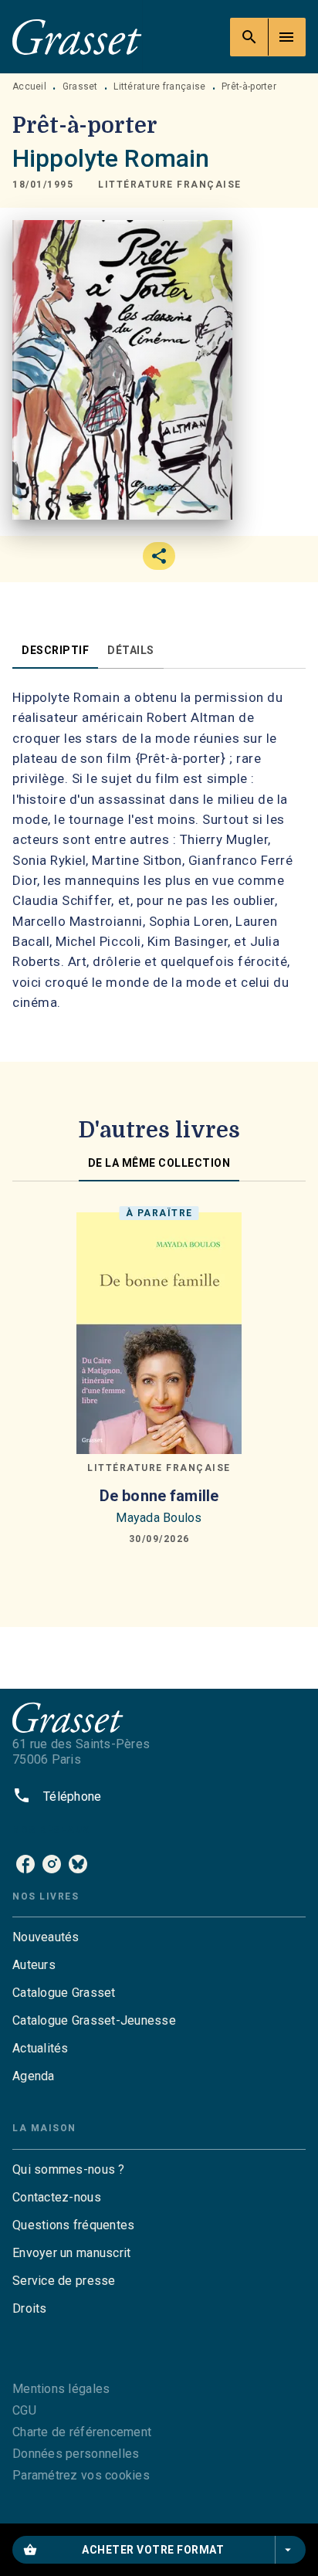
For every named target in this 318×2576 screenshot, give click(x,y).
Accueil (29, 86)
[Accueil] (77, 37)
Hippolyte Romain (111, 158)
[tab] (55, 650)
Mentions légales (61, 2389)
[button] (170, 185)
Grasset (80, 86)
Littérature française (159, 86)
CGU (24, 2410)
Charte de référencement (82, 2432)
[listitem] (25, 1864)
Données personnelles (76, 2454)
